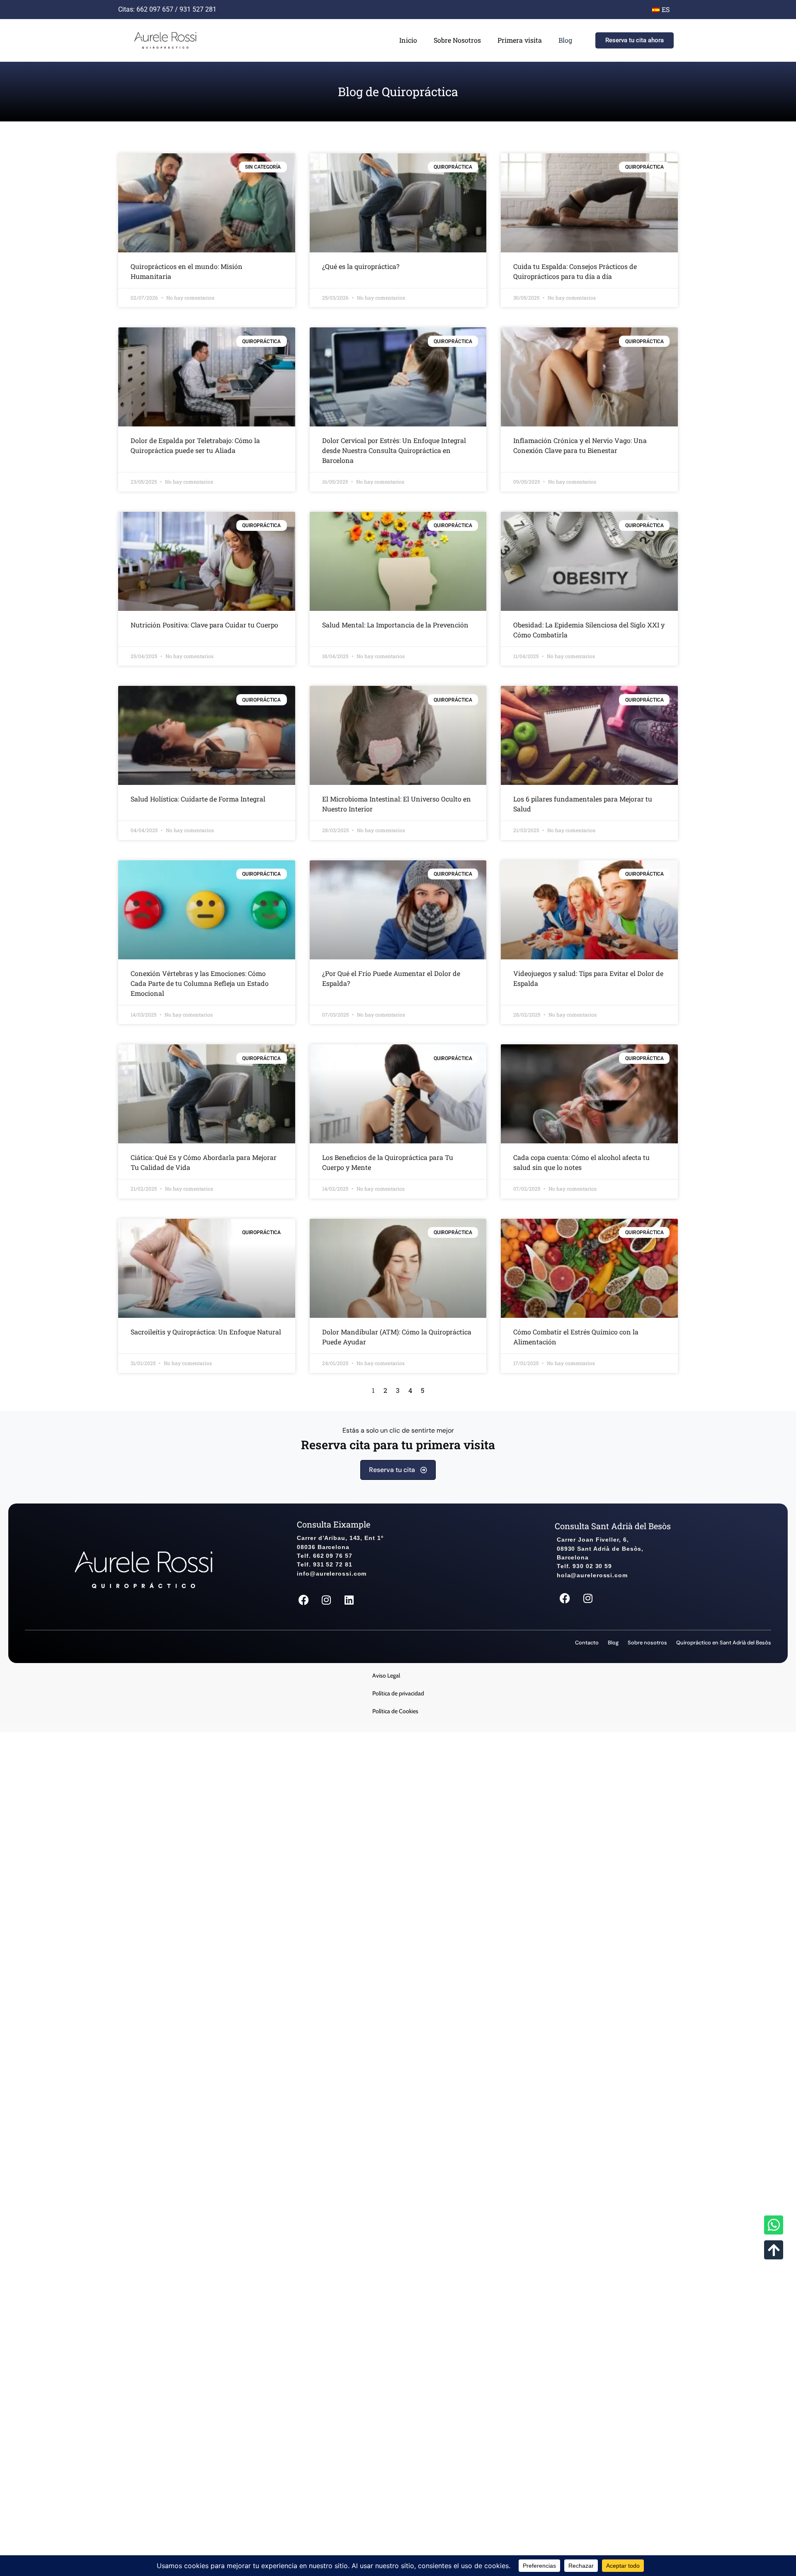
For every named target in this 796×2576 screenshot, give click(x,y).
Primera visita (520, 40)
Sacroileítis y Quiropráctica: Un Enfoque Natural (206, 1332)
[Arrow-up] (774, 2250)
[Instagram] (326, 1600)
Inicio (408, 40)
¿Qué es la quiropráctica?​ (361, 266)
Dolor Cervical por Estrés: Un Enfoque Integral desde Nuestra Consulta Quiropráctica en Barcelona (394, 450)
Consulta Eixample (334, 1524)
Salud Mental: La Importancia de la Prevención (395, 625)
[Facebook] (303, 1600)
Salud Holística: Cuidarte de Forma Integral (198, 799)
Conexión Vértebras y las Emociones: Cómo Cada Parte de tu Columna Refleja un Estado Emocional (200, 983)
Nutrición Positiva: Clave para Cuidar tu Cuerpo (204, 625)
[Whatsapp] (774, 2225)
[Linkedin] (349, 1600)
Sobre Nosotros (457, 40)
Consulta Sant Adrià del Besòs (613, 1526)
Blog (565, 40)
